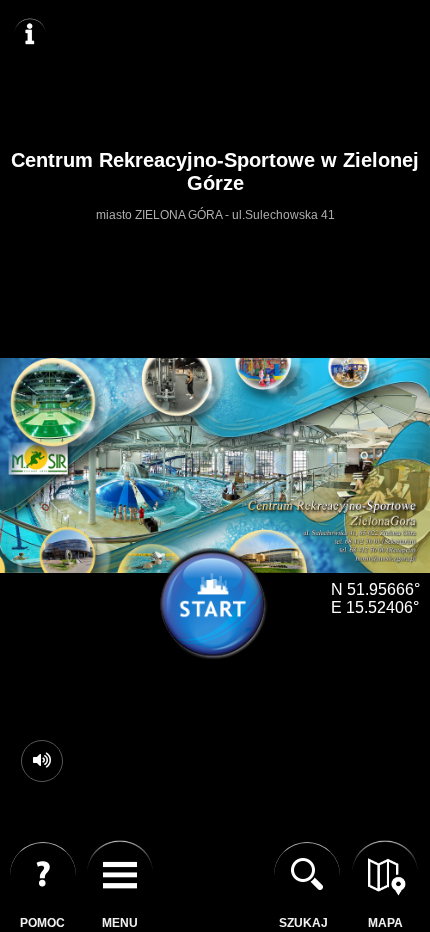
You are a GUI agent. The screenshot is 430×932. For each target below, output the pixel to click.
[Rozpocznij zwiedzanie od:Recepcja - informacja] (220, 611)
